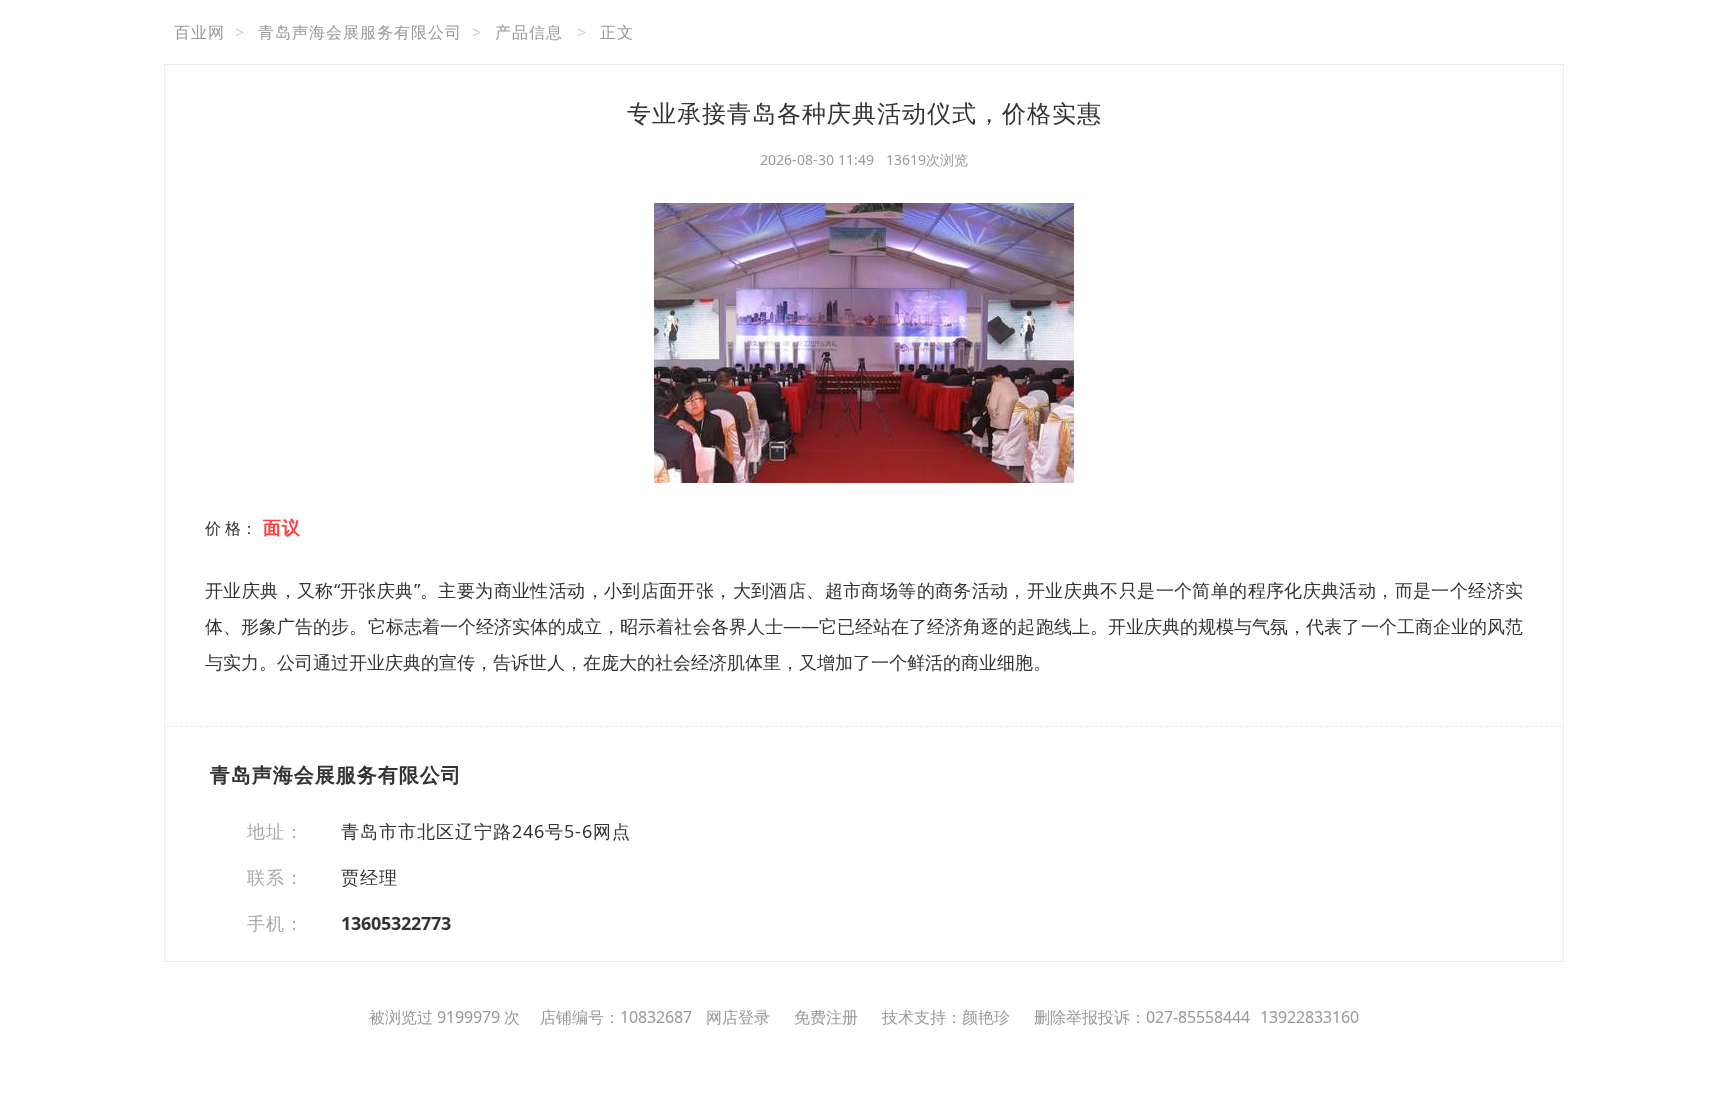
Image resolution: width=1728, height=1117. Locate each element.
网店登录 (738, 1017)
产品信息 (529, 32)
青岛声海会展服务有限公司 (360, 32)
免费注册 (826, 1017)
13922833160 (1309, 1017)
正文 (617, 32)
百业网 (199, 32)
